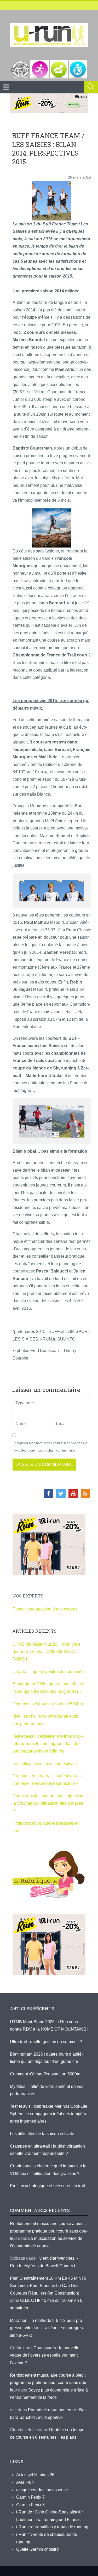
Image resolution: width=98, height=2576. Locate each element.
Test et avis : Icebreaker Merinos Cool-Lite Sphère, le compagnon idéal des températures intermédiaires (48, 1744)
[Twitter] (61, 1493)
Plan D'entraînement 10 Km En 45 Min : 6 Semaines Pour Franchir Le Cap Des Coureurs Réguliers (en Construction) (48, 2286)
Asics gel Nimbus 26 (35, 2475)
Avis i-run (25, 2482)
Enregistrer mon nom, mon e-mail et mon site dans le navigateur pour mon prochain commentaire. (50, 1447)
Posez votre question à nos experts (45, 1609)
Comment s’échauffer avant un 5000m (48, 1704)
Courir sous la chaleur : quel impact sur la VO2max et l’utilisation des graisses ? (49, 1803)
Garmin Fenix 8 (30, 2505)
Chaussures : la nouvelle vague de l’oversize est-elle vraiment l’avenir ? (45, 2355)
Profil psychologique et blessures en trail (47, 2186)
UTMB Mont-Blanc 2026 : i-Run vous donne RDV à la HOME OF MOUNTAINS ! (47, 1652)
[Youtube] (73, 1493)
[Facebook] (49, 1493)
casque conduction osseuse (42, 2490)
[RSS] (85, 1493)
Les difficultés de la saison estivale (45, 1764)
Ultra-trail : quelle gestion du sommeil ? (49, 1672)
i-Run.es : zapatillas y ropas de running (52, 2527)
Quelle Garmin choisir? (38, 2549)
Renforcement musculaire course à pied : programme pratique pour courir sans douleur (49, 2231)
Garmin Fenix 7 (30, 2497)
